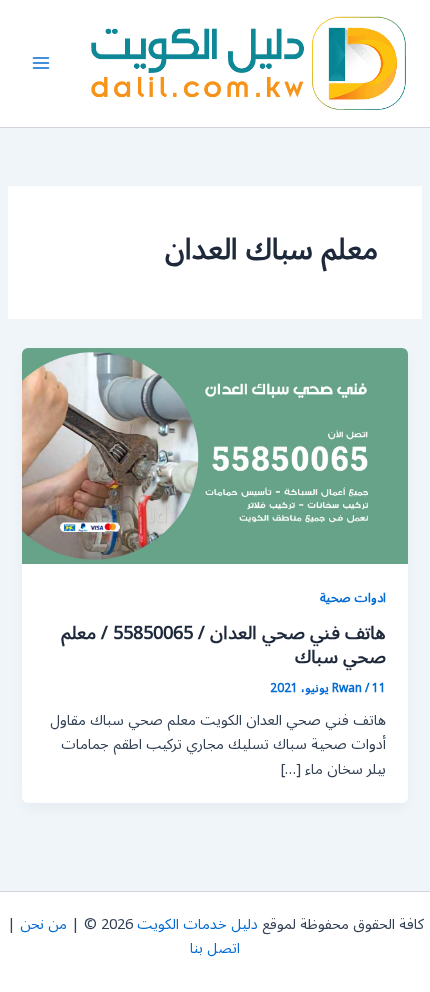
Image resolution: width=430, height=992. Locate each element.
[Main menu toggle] (41, 63)
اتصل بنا (215, 948)
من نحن (43, 924)
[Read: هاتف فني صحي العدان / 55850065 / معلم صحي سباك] (214, 455)
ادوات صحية (353, 597)
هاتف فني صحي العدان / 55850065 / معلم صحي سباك (223, 645)
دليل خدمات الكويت (197, 924)
